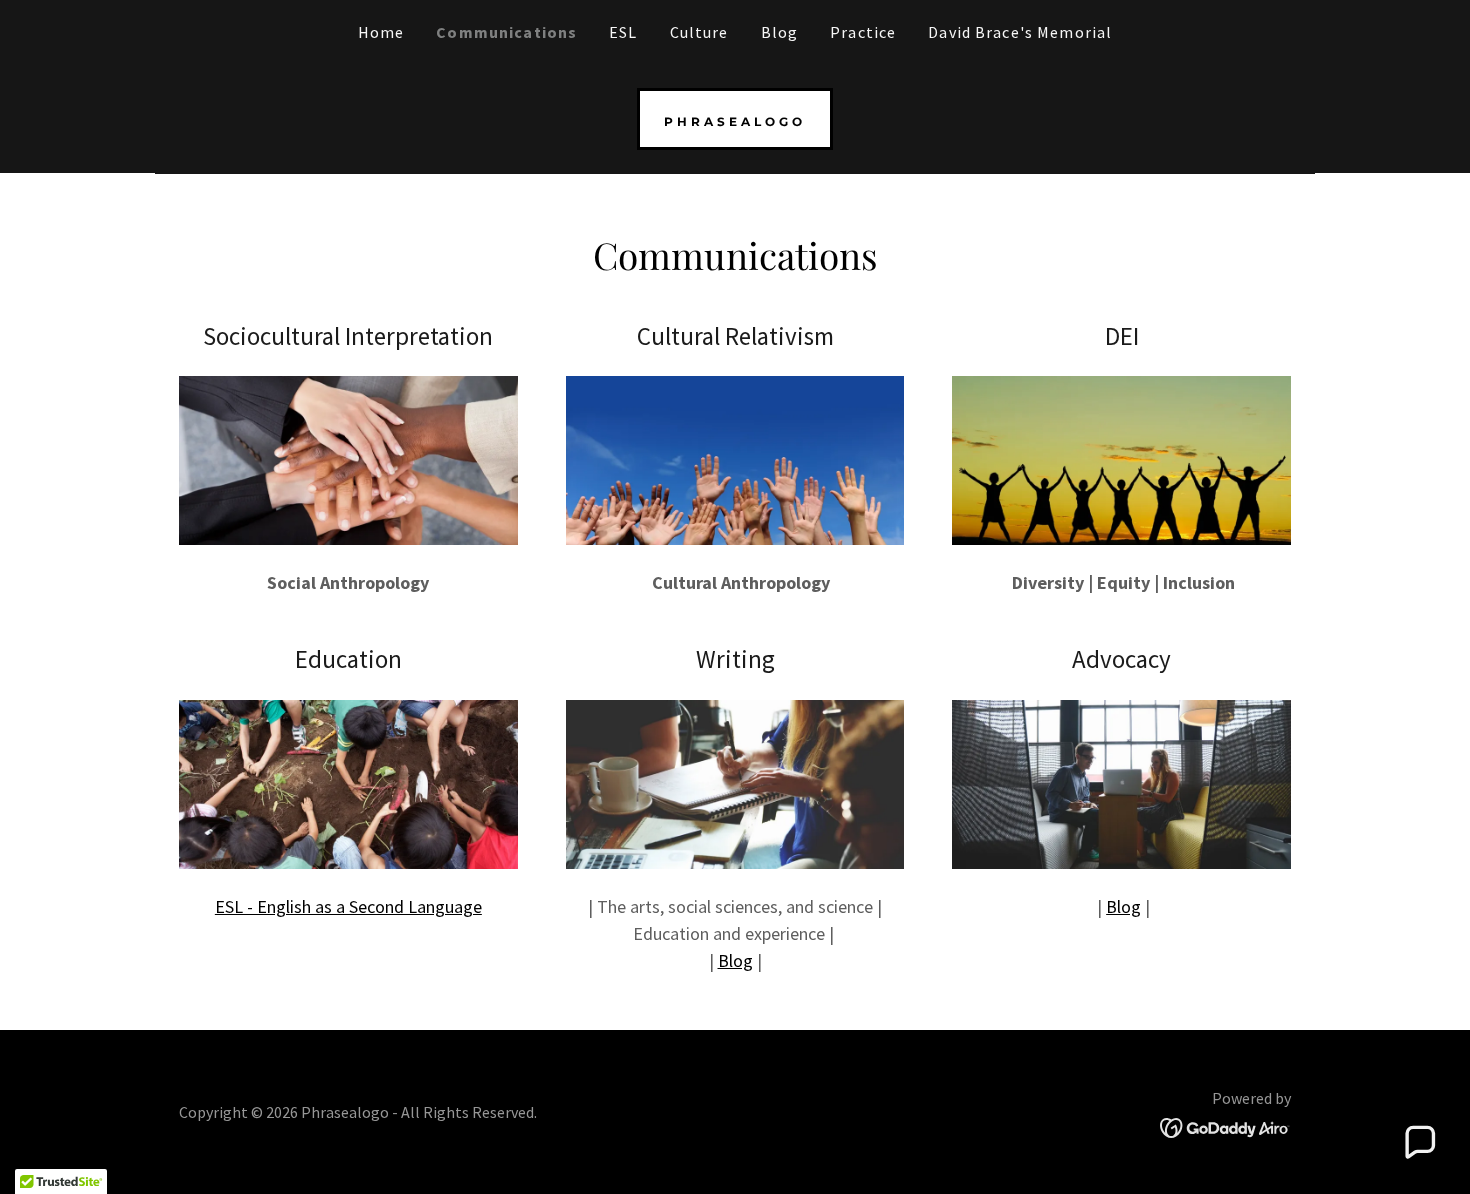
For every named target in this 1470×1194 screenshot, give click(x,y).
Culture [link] (699, 32)
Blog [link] (780, 32)
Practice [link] (863, 32)
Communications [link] (506, 32)
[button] (1419, 1143)
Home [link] (381, 32)
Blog (735, 960)
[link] (735, 119)
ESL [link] (623, 32)
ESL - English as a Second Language (348, 906)
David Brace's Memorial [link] (1020, 32)
